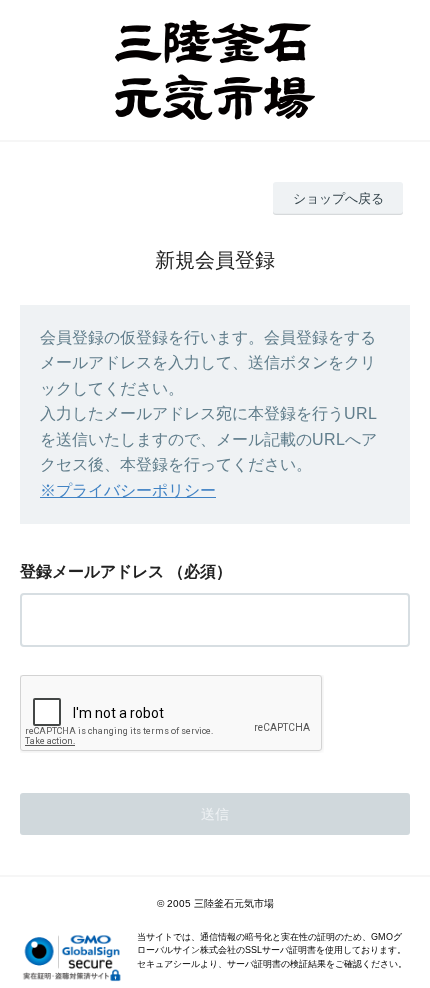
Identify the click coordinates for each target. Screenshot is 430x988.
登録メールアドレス (92, 571)
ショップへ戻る (338, 198)
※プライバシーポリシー (128, 490)
